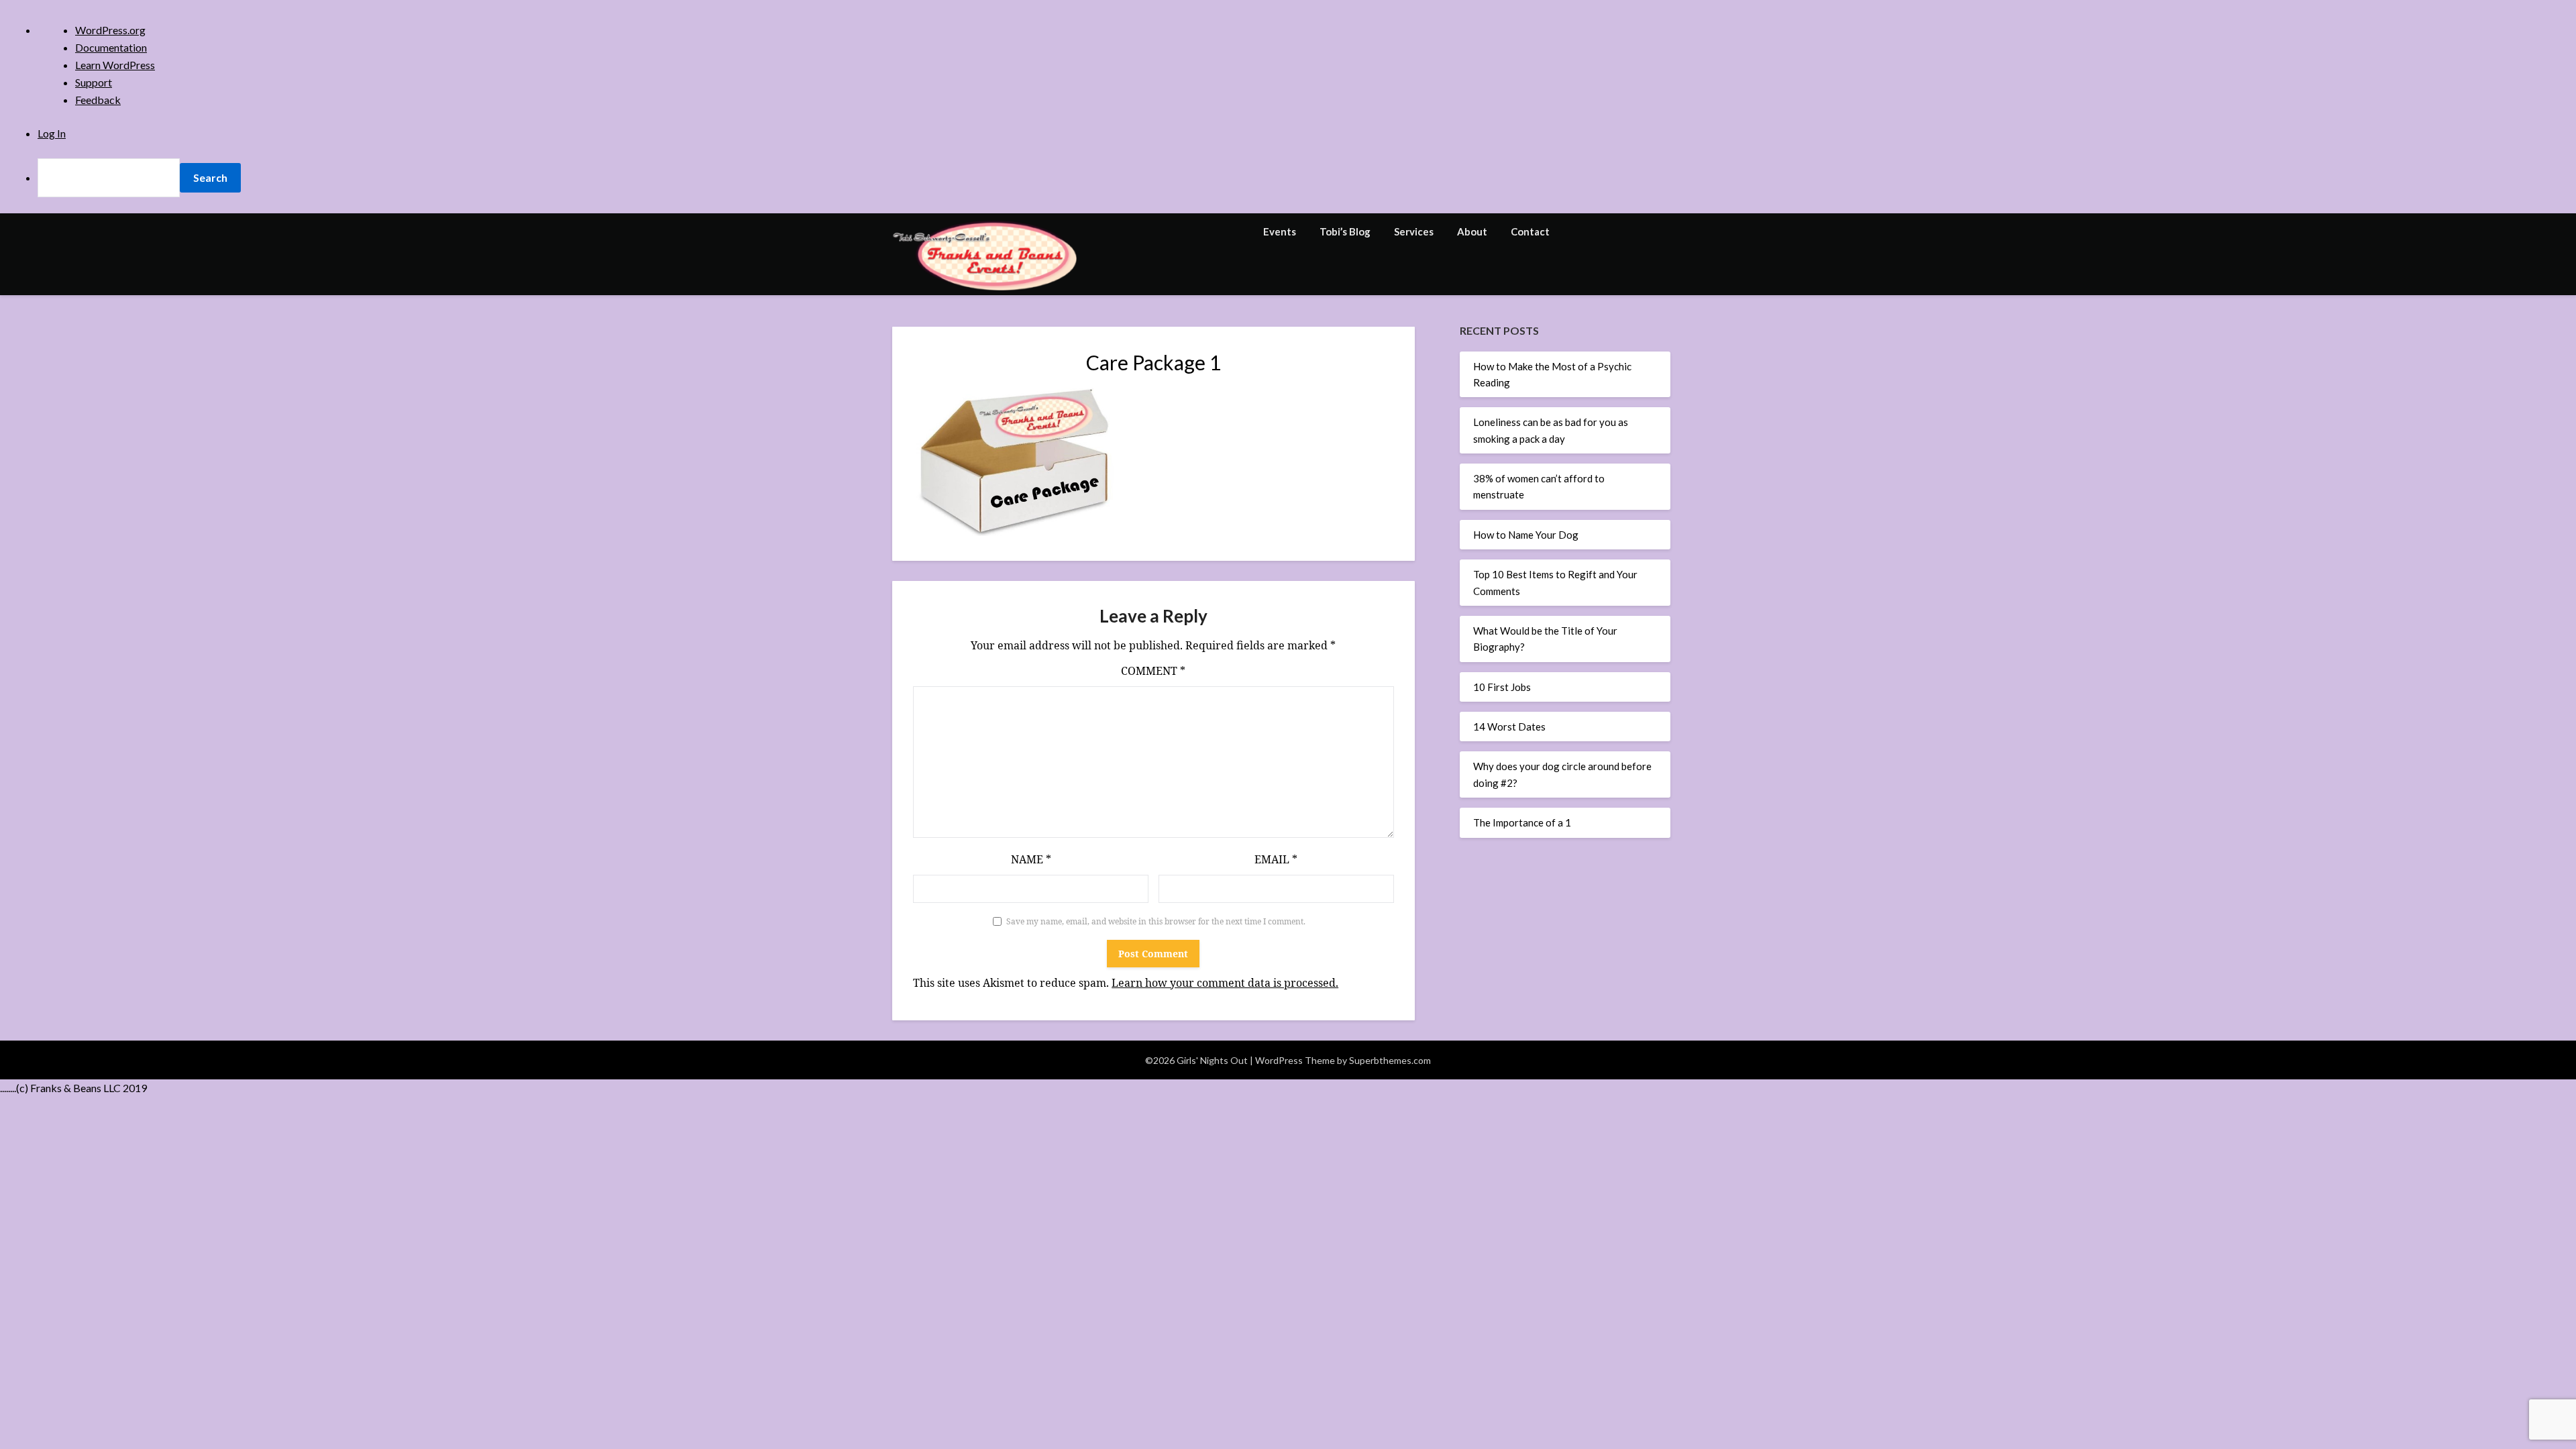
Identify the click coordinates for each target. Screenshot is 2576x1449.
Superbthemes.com (1390, 1060)
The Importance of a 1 (1522, 822)
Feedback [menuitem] (98, 100)
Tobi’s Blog (1345, 231)
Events (1280, 231)
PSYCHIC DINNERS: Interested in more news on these (1282, 429)
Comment (1153, 671)
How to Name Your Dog (1526, 535)
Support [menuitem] (94, 82)
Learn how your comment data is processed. (1225, 983)
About (1472, 231)
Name (1031, 859)
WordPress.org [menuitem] (110, 30)
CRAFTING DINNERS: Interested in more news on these (1285, 400)
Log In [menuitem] (52, 133)
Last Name (1176, 313)
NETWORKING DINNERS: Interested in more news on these (1291, 415)
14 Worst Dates (1509, 727)
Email (1276, 859)
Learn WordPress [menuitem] (115, 65)
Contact (1530, 231)
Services (1414, 231)
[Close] (1421, 113)
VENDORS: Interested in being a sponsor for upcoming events (1287, 448)
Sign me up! (1288, 527)
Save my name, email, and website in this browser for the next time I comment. (1156, 921)
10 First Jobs (1502, 687)
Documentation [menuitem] (111, 47)
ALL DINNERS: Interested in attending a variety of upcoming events (1276, 381)
